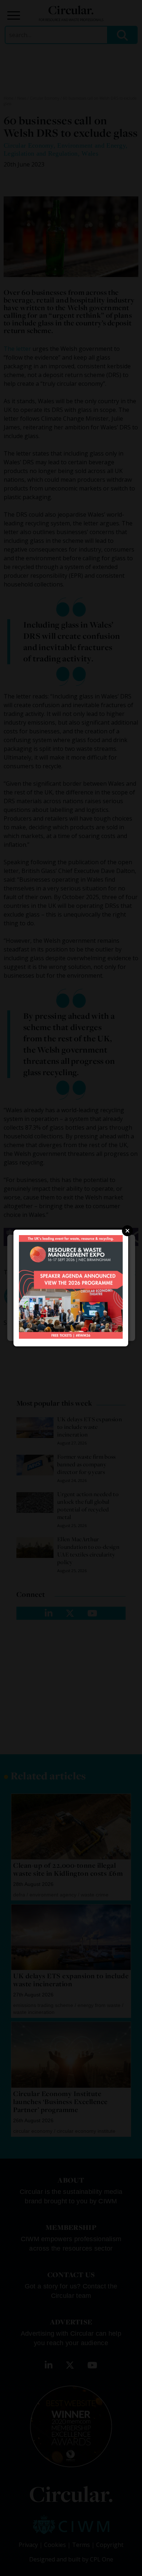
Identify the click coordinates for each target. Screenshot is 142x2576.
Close (127, 1231)
